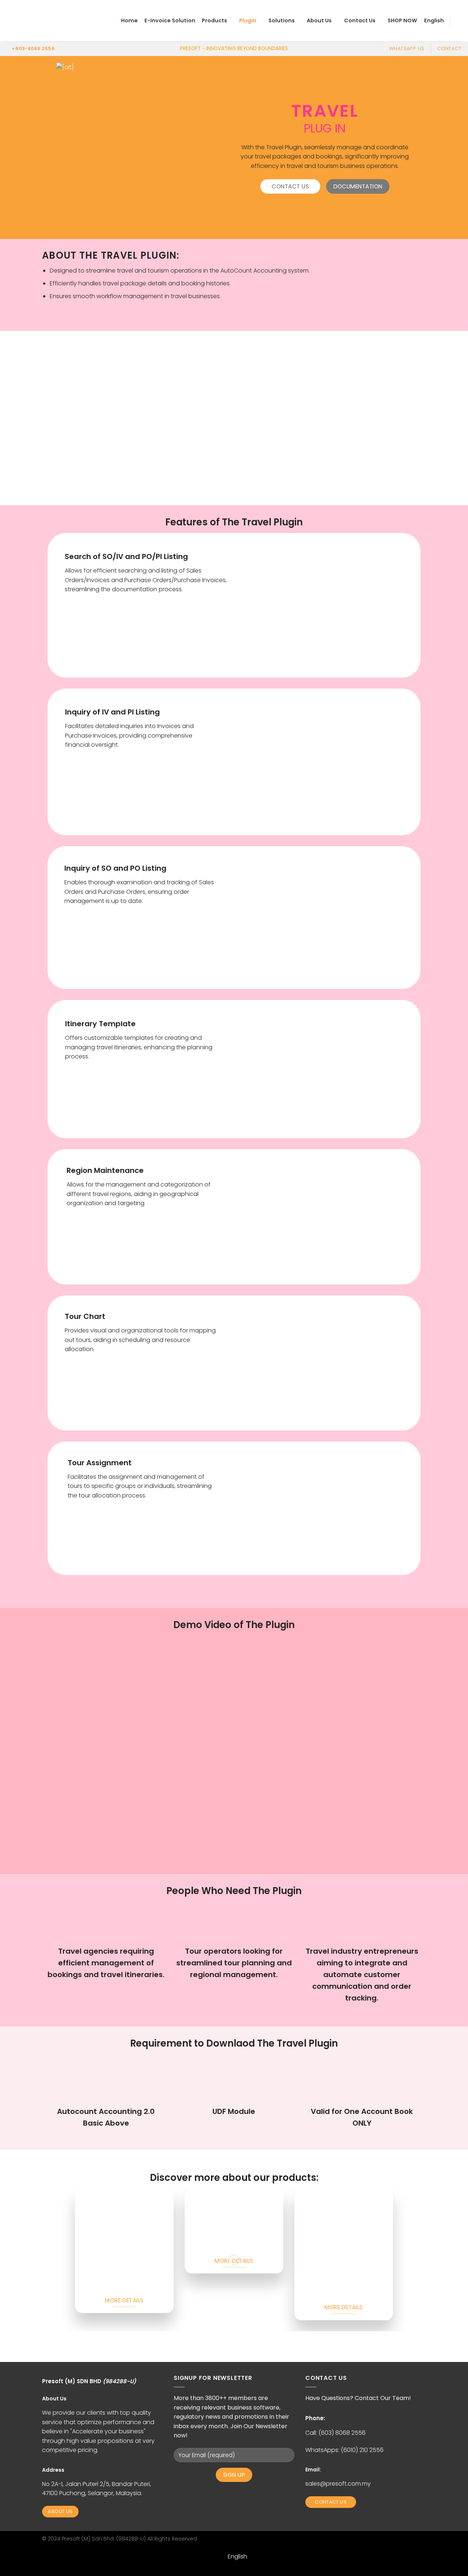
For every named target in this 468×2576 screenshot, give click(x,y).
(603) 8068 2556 (342, 2433)
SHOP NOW (402, 20)
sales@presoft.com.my (338, 2484)
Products (214, 20)
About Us (319, 20)
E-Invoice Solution (170, 20)
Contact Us (360, 20)
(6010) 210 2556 (362, 2450)
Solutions (282, 20)
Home (129, 20)
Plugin (248, 20)
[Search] (459, 21)
